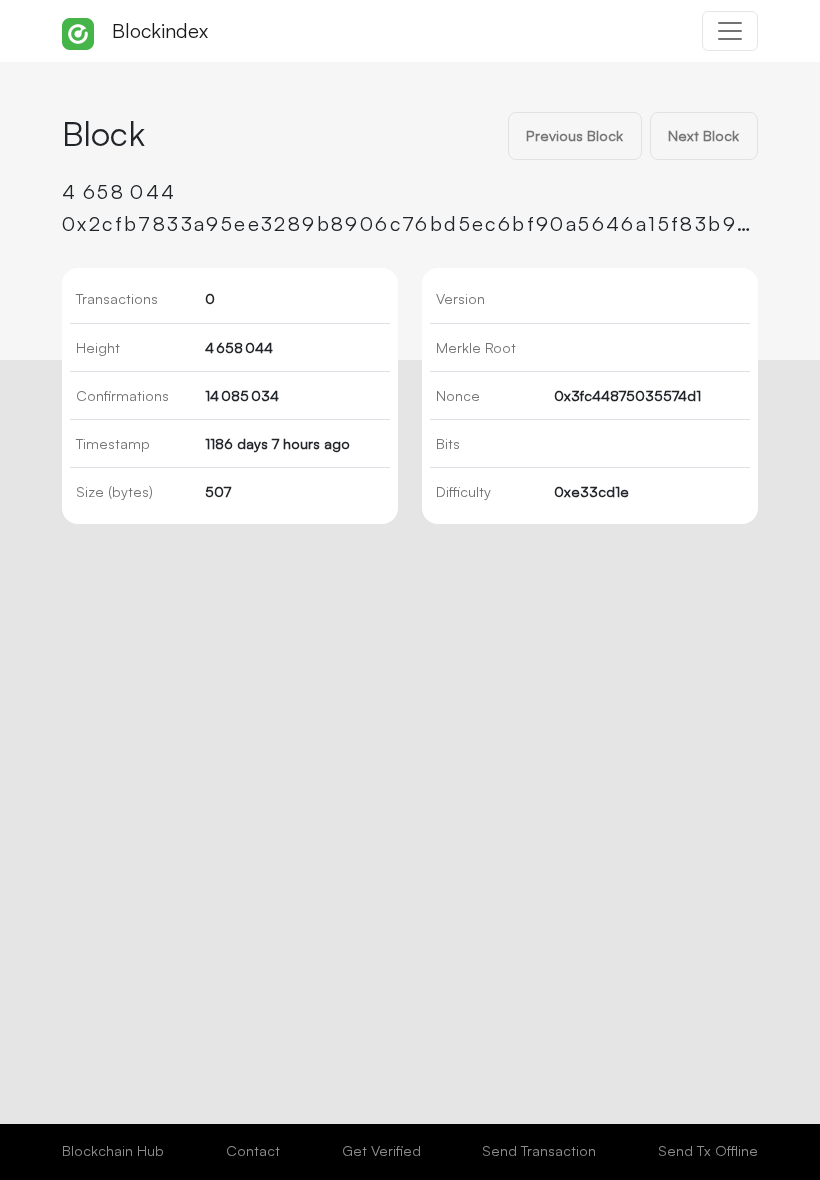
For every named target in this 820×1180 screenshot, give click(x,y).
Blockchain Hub (113, 1150)
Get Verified (381, 1150)
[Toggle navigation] (730, 31)
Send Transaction (539, 1150)
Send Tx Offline (708, 1150)
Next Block (703, 135)
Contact (253, 1150)
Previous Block (574, 135)
